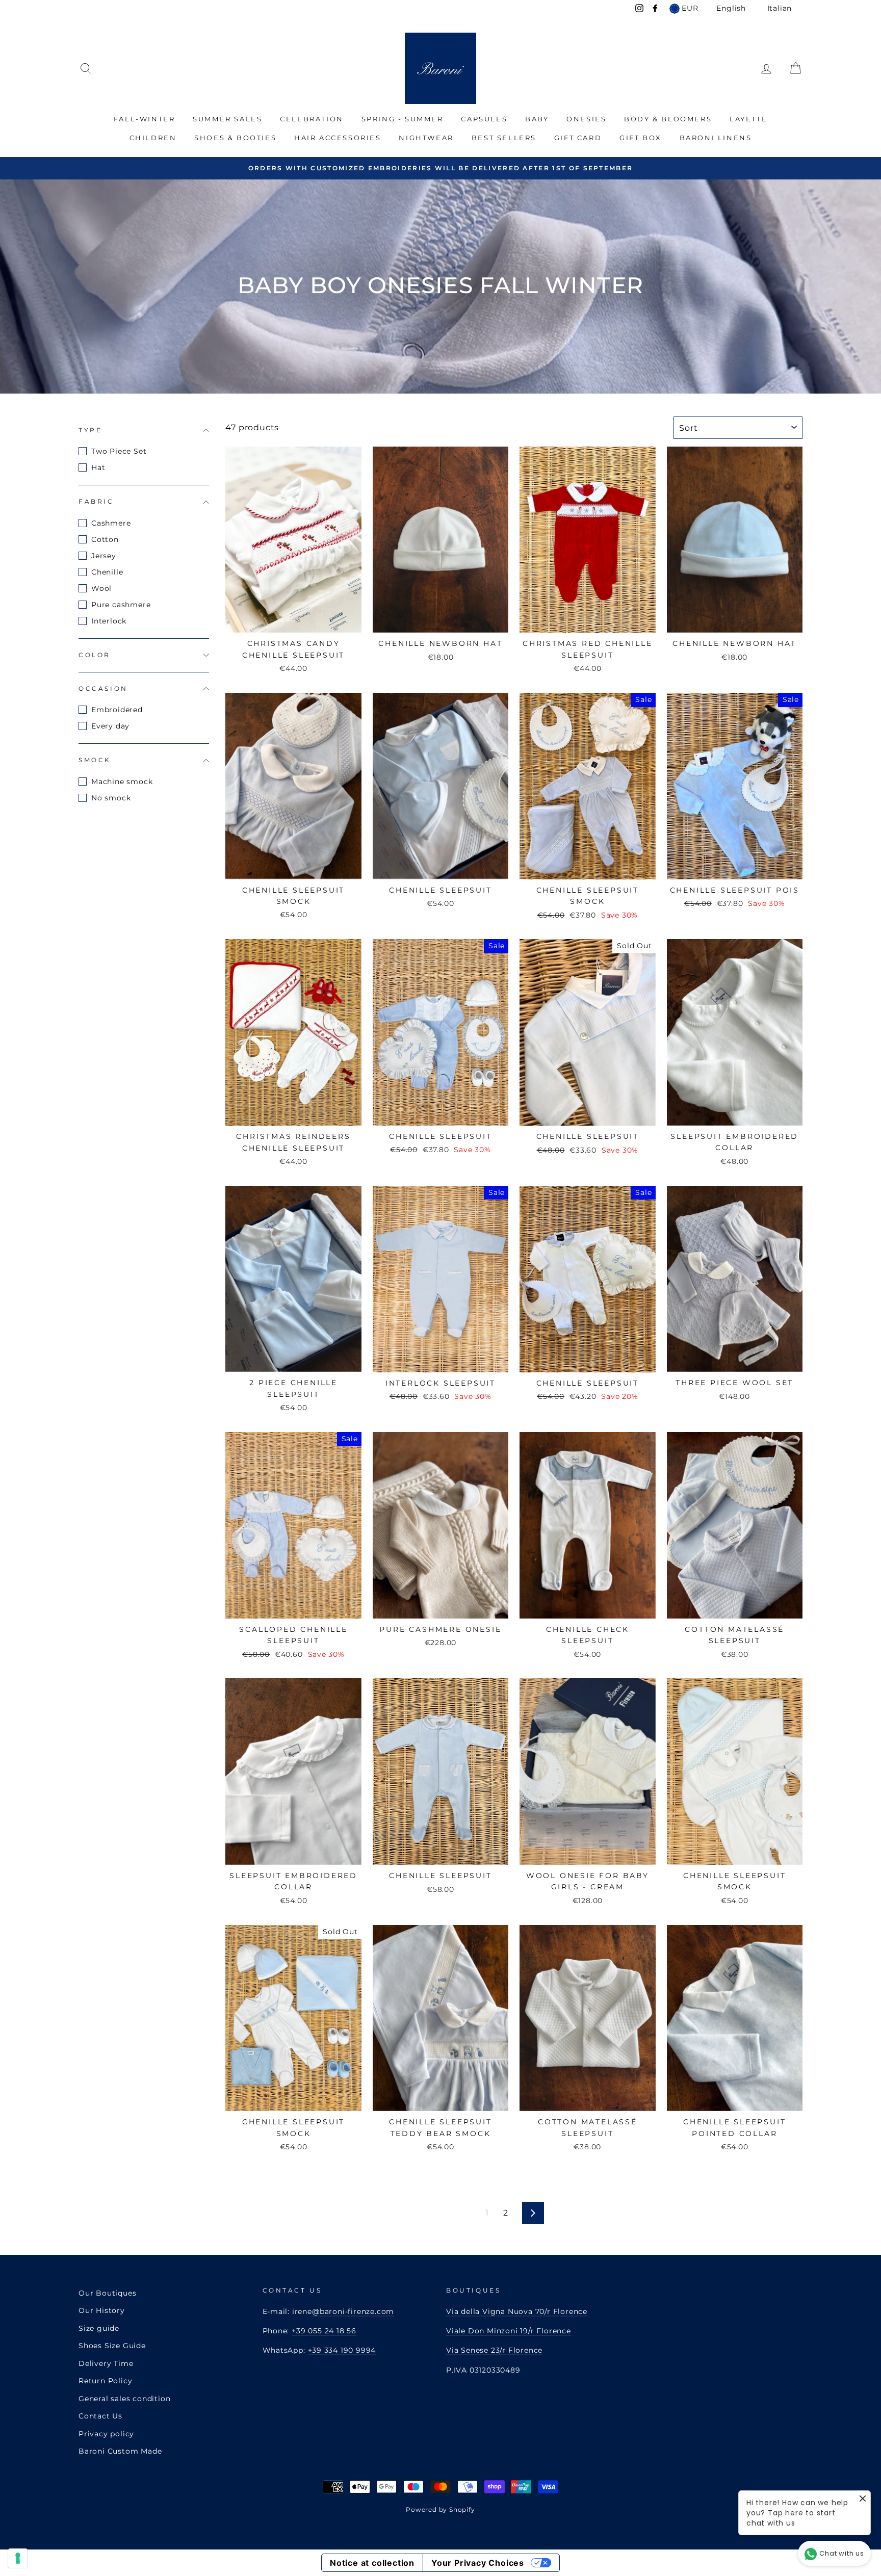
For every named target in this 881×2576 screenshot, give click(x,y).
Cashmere (111, 523)
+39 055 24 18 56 (324, 2331)
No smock (111, 798)
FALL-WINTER (145, 119)
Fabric (96, 501)
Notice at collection (372, 2563)
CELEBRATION (312, 119)
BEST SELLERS (504, 138)
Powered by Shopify (440, 2509)
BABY (537, 119)
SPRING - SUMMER (403, 119)
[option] (440, 168)
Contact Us (100, 2416)
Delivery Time (106, 2363)
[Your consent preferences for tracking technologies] (18, 2558)
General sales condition (124, 2399)
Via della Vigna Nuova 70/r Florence (517, 2311)
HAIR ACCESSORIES (338, 138)
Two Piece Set (119, 451)
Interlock (109, 621)
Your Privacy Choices (478, 2563)
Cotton (105, 539)
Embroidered (117, 710)
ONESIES (586, 119)
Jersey (104, 556)
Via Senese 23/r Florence (494, 2350)
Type (90, 430)
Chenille (107, 572)
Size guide (99, 2328)
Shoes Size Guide (112, 2346)
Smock (95, 760)
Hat (98, 467)
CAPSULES (484, 119)
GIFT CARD (578, 138)
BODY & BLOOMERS (668, 119)
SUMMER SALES (227, 119)
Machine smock (122, 782)
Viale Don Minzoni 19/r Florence (509, 2331)
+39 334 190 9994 (342, 2350)
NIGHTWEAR (426, 138)
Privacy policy (106, 2434)
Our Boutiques (107, 2293)
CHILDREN (153, 138)
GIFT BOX (641, 138)
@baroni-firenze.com (353, 2311)
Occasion (103, 688)
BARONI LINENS (716, 138)
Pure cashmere (121, 605)
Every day (110, 726)
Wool (101, 588)
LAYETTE (748, 119)
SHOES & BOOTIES (235, 138)
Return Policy (105, 2381)
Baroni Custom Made (120, 2451)
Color (95, 655)
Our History (102, 2310)
